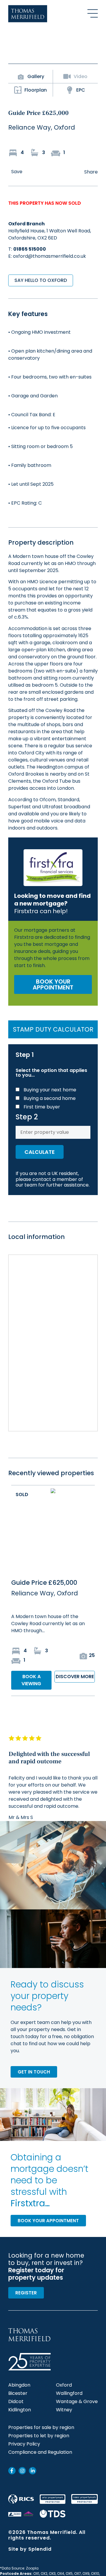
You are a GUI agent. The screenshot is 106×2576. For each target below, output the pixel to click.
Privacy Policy (24, 2444)
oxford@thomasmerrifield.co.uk (49, 256)
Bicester (18, 2393)
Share (91, 172)
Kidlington (20, 2410)
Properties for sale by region (41, 2428)
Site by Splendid (30, 2549)
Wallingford (69, 2393)
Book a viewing (31, 1680)
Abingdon (19, 2385)
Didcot (16, 2402)
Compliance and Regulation (40, 2452)
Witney (64, 2410)
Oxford (64, 2385)
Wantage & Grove (77, 2402)
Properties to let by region (39, 2436)
